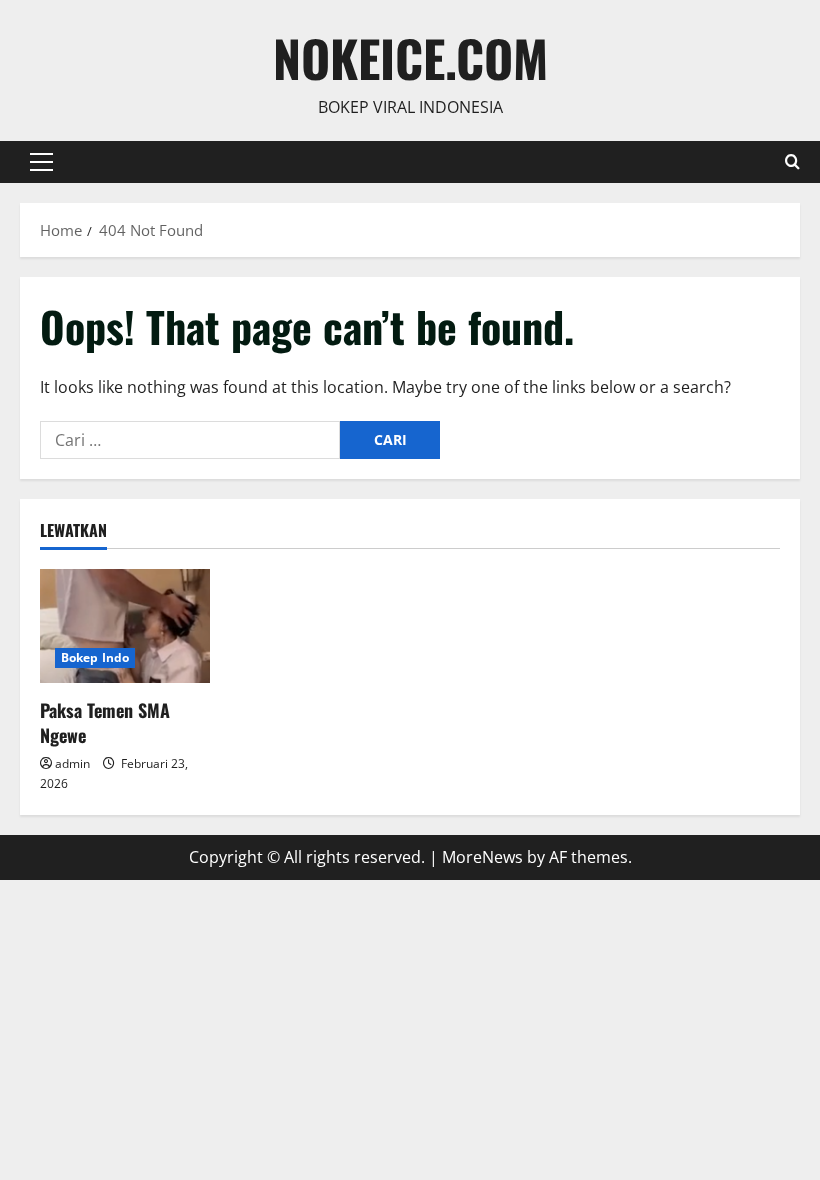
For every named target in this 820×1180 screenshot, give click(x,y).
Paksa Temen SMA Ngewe (105, 722)
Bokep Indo (95, 657)
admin (72, 763)
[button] (41, 162)
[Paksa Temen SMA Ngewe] (125, 625)
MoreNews (482, 857)
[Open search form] (792, 161)
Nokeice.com (410, 57)
